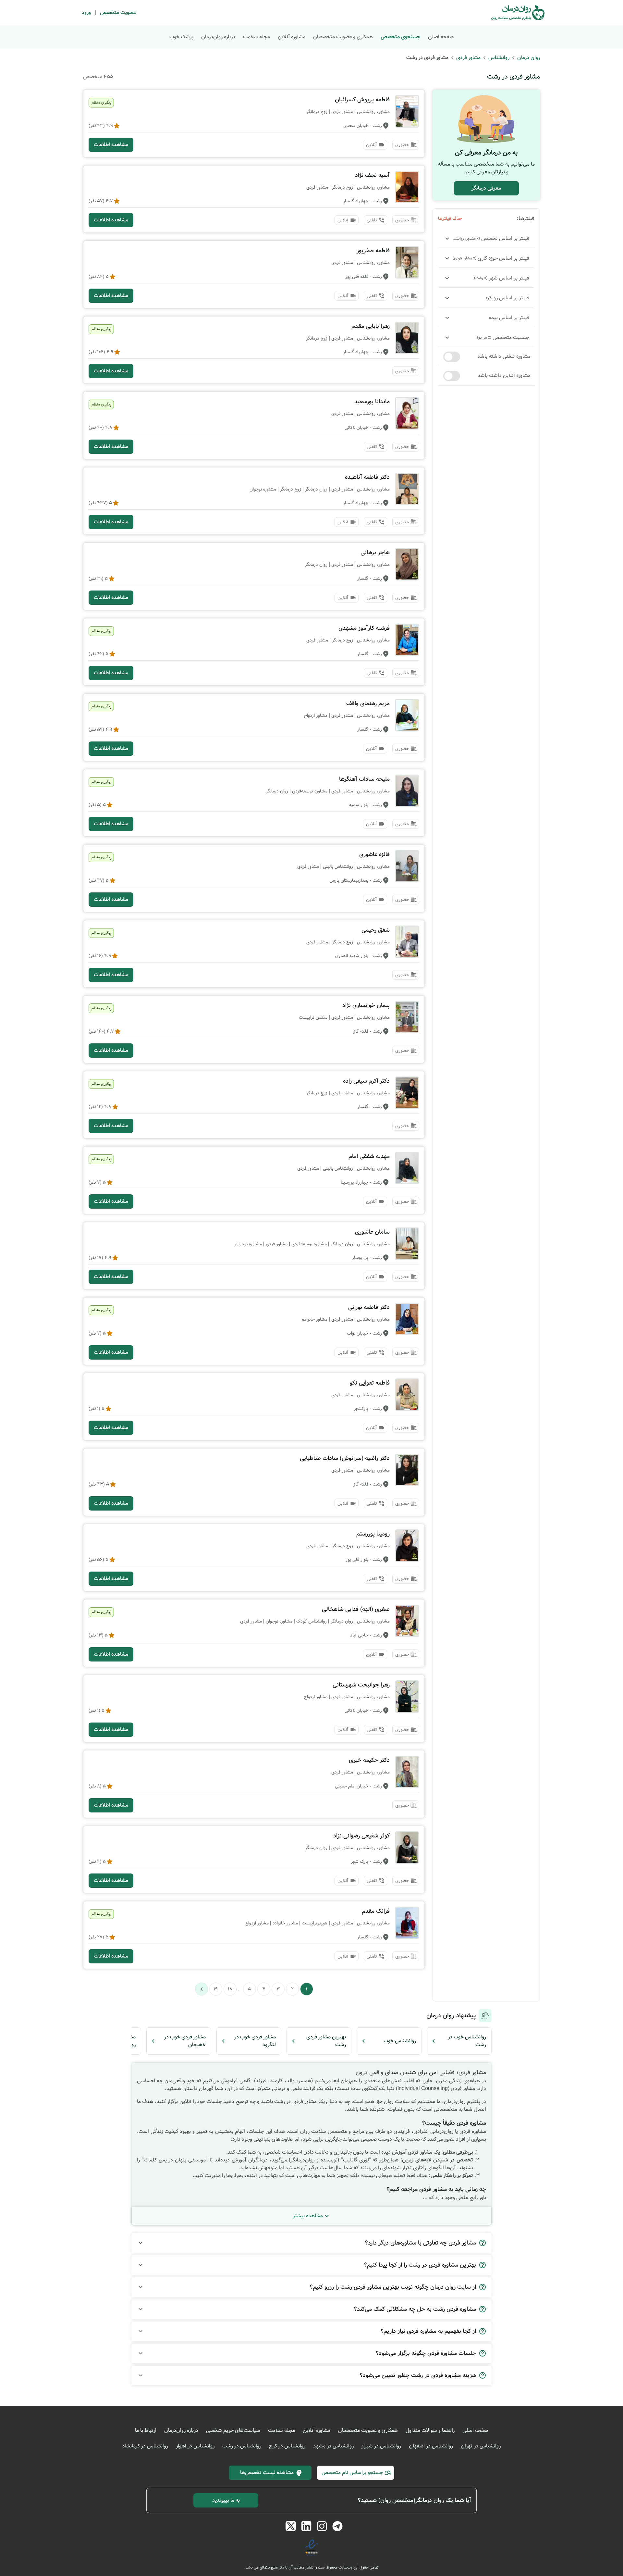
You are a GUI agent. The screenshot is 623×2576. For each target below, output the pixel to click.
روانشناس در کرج (287, 2446)
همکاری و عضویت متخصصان (343, 37)
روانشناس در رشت (242, 2446)
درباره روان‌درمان (218, 37)
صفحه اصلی (441, 37)
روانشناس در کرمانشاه (145, 2446)
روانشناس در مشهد (333, 2446)
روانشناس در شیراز (381, 2446)
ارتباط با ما (146, 2430)
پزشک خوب (181, 37)
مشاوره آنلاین (292, 37)
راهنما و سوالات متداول (430, 2430)
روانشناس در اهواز (195, 2446)
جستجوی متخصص (400, 37)
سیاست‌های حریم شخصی (233, 2430)
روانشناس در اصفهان (431, 2446)
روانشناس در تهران (481, 2446)
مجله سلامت (257, 37)
